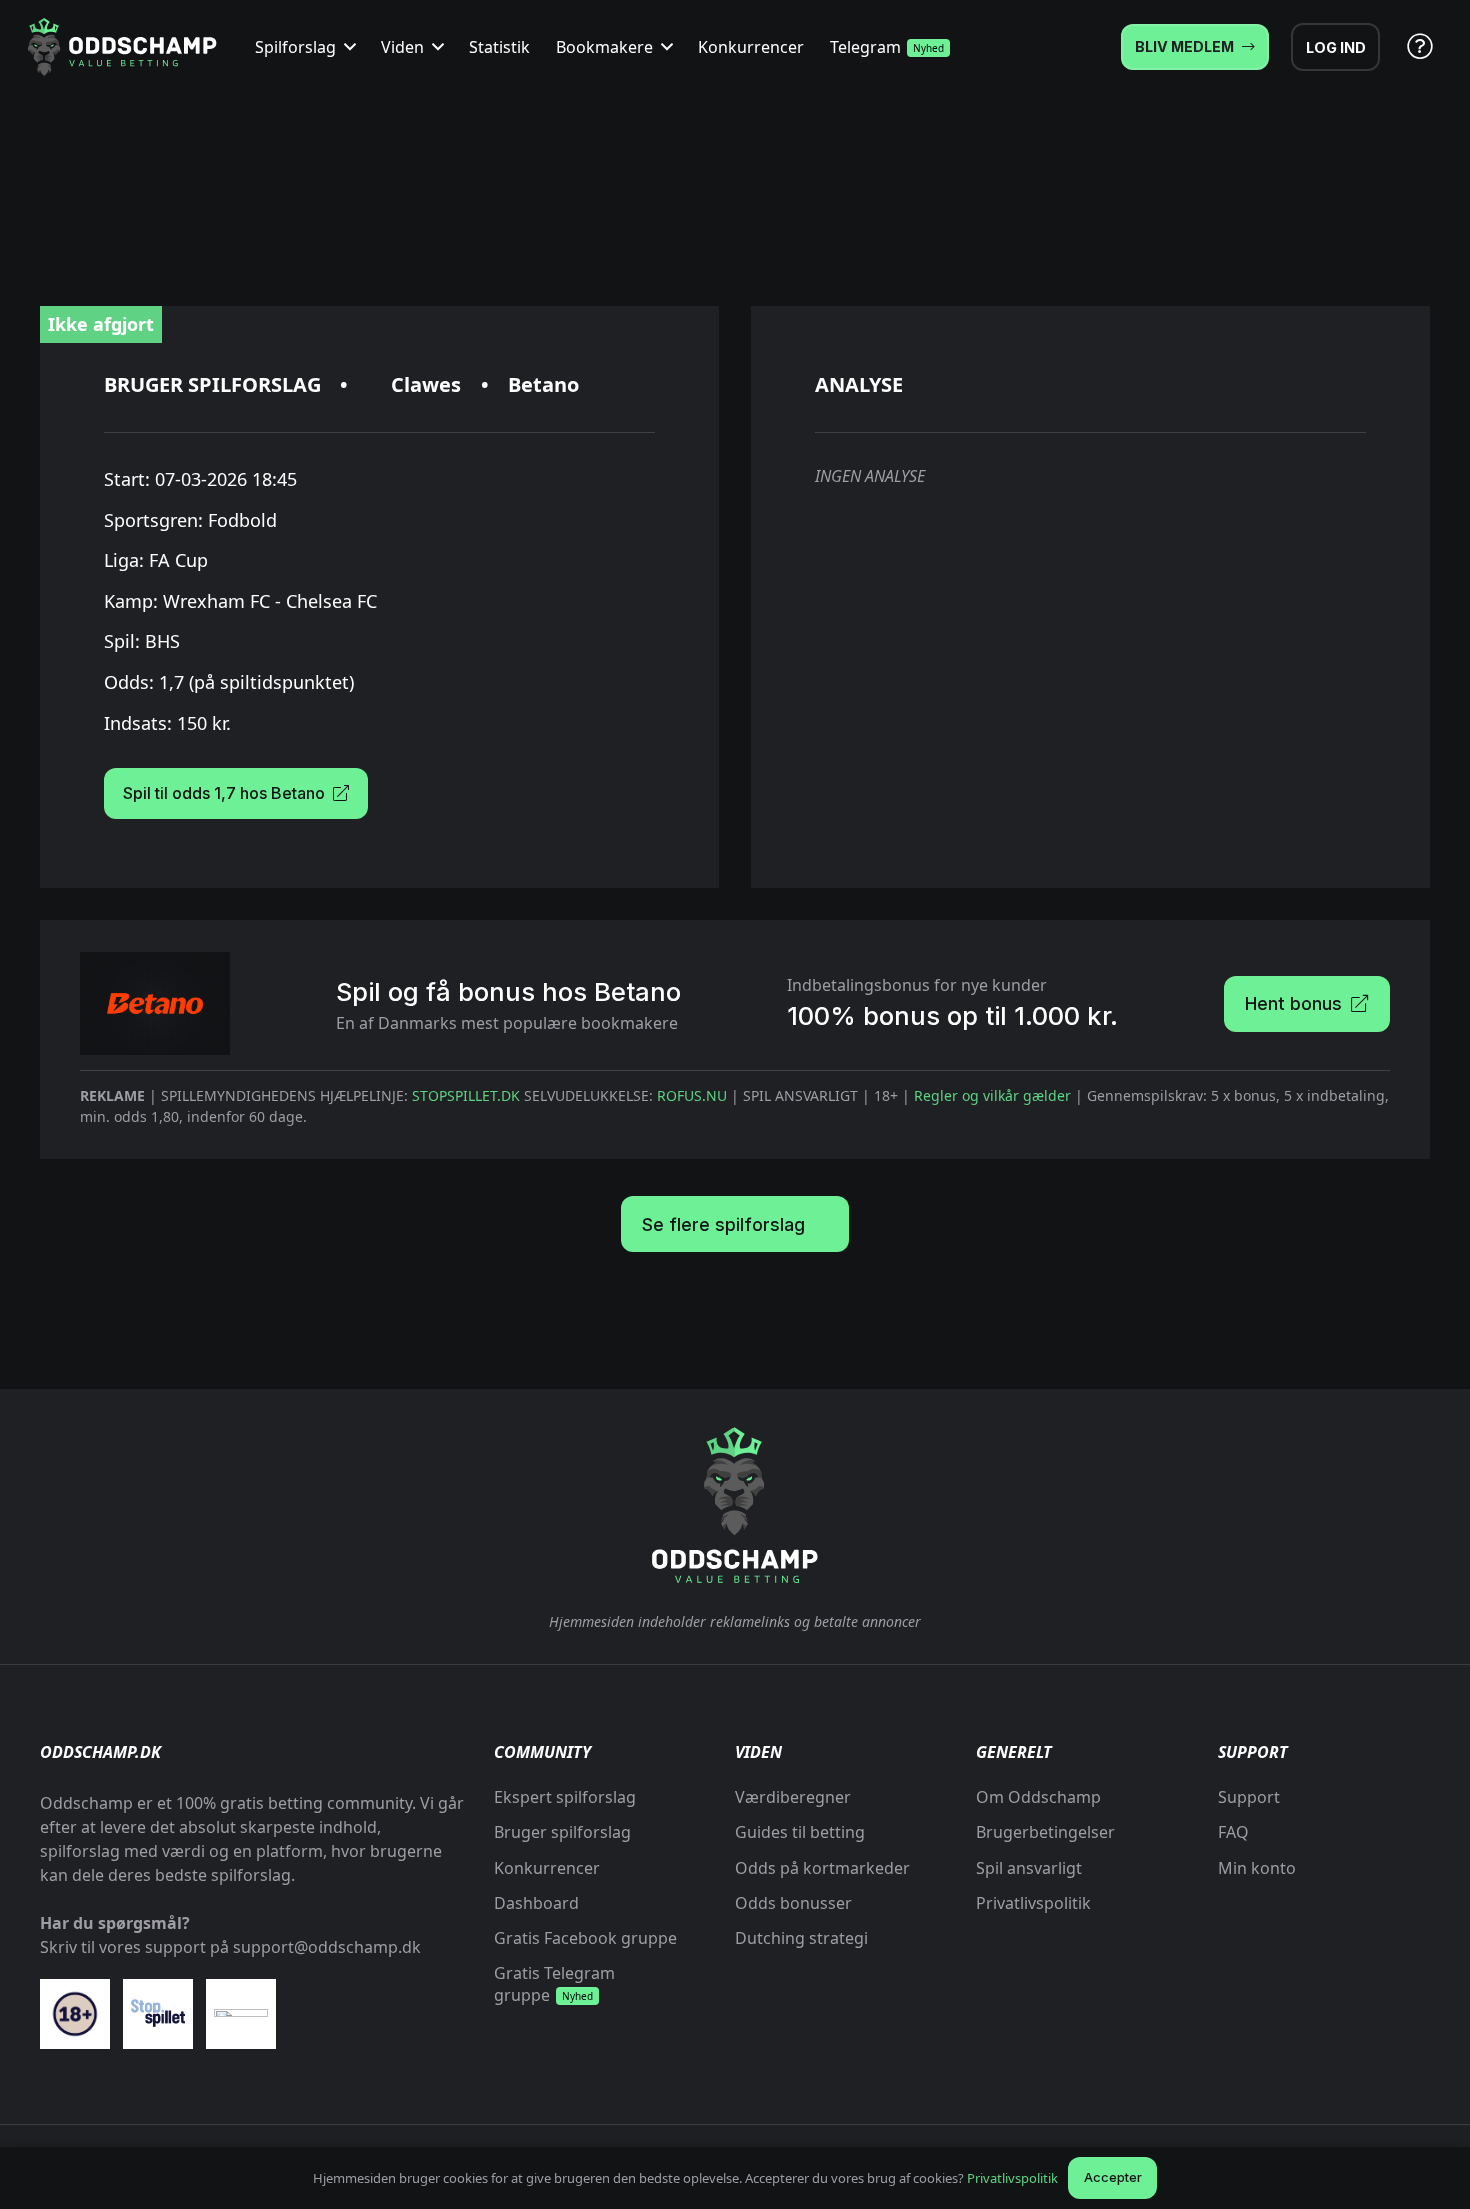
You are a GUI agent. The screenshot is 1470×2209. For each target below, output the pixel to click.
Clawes (426, 384)
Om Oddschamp (1038, 1797)
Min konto (1257, 1868)
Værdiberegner (793, 1797)
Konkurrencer (547, 1868)
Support (1249, 1797)
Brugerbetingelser (1045, 1832)
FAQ (1233, 1832)
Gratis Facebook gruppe (585, 1938)
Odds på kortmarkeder (822, 1868)
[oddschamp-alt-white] (122, 47)
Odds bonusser (793, 1903)
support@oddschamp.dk (327, 1947)
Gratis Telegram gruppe (554, 1984)
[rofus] (241, 2021)
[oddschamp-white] (735, 1506)
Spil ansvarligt (1029, 1868)
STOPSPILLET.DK (466, 1095)
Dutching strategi (801, 1938)
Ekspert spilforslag (565, 1797)
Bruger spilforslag (562, 1832)
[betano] (155, 1003)
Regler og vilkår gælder (992, 1095)
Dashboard (536, 1903)
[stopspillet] (158, 2013)
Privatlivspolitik (1033, 1903)
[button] (346, 47)
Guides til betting (800, 1832)
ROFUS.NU (692, 1095)
